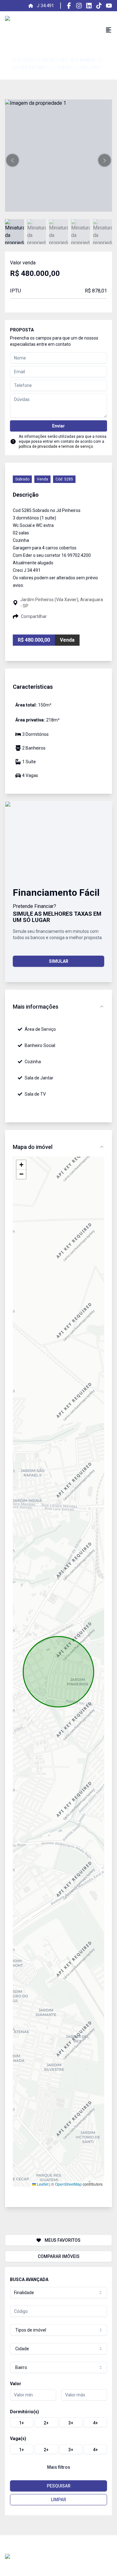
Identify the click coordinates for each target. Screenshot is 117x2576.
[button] (12, 160)
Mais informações (36, 1007)
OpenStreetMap (68, 2184)
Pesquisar (59, 2486)
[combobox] (58, 2293)
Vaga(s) (18, 2439)
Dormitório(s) (24, 2412)
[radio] (22, 2422)
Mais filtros (59, 2467)
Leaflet (42, 2184)
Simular (59, 961)
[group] (58, 2422)
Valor (16, 2384)
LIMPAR (58, 2500)
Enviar (58, 426)
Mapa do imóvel (33, 1147)
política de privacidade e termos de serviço (56, 446)
